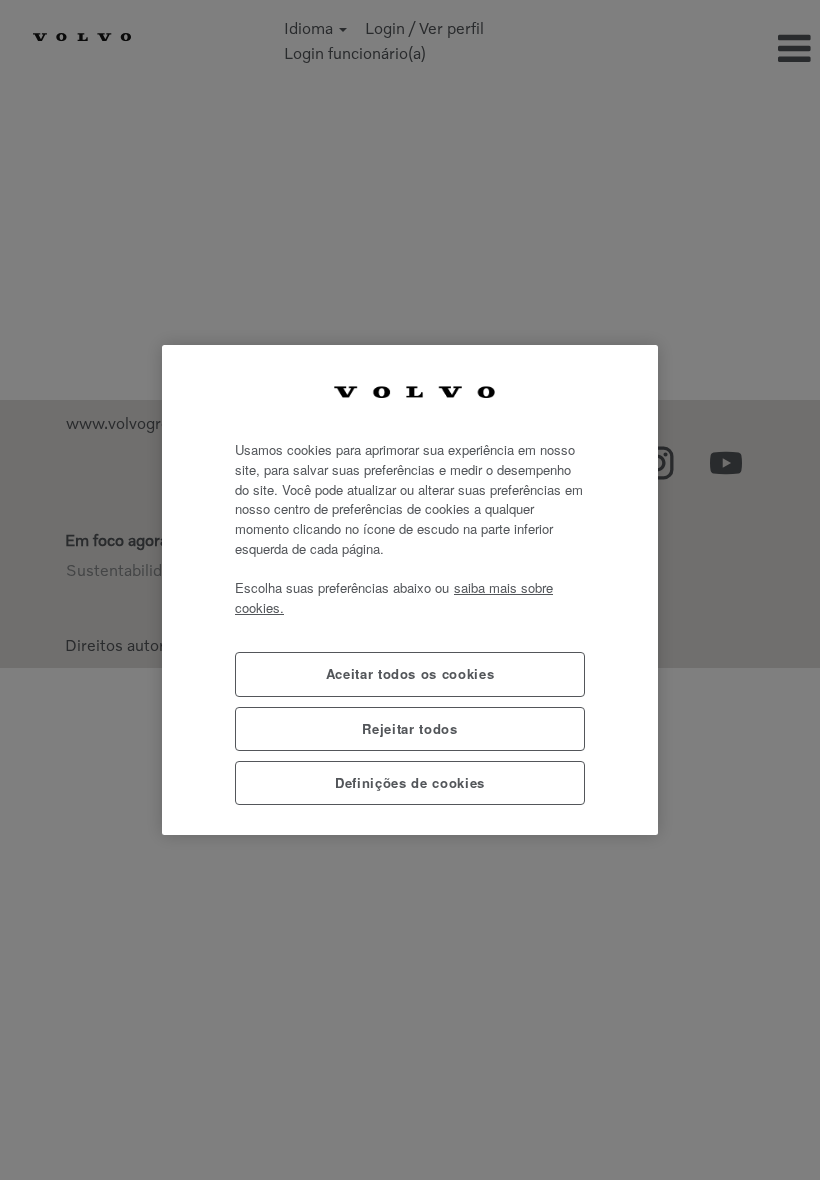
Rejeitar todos (409, 728)
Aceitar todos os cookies (410, 673)
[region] (410, 590)
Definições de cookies (410, 782)
